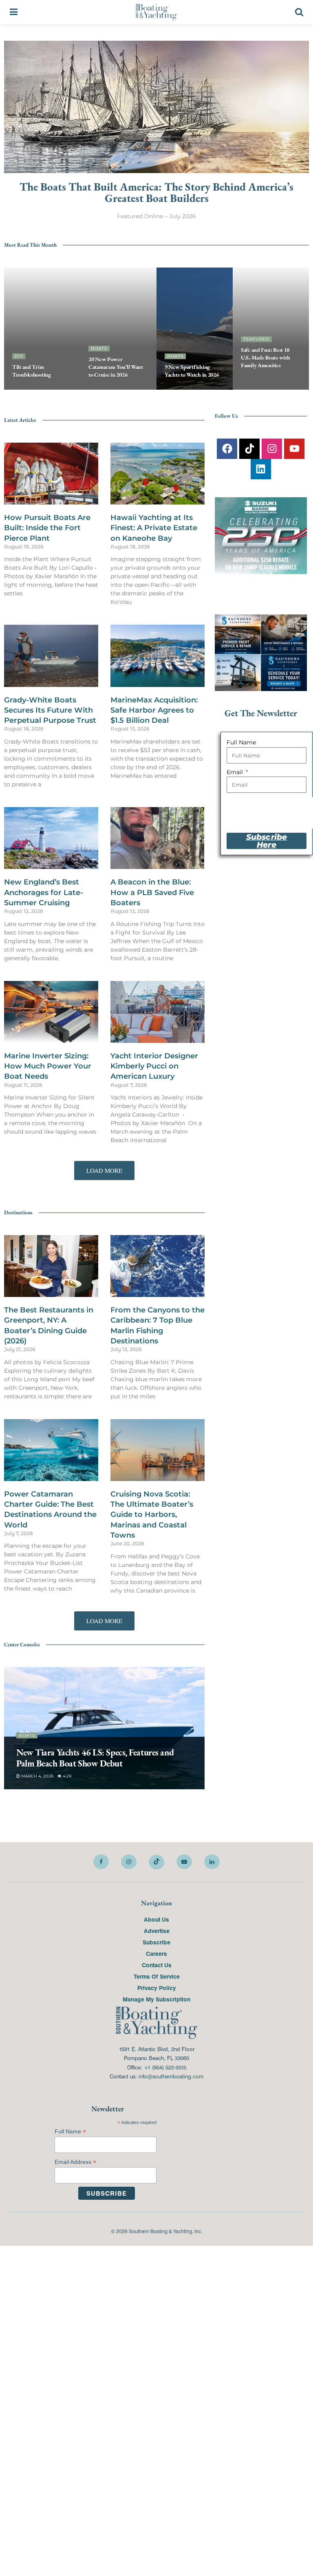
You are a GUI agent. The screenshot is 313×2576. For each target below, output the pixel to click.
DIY (19, 356)
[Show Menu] (14, 12)
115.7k (64, 389)
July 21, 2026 (183, 389)
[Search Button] (299, 12)
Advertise (157, 1931)
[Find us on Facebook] (101, 1862)
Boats (99, 348)
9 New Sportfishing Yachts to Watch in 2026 (192, 371)
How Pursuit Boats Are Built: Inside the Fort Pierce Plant (47, 528)
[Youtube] (294, 449)
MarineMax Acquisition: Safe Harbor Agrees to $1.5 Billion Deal (154, 710)
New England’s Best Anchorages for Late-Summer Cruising (44, 893)
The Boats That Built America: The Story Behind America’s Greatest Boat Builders (156, 192)
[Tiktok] (249, 449)
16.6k (135, 389)
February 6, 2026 (40, 1776)
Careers (156, 1953)
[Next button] (303, 329)
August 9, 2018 (33, 389)
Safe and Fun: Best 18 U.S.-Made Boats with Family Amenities (265, 358)
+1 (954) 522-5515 (165, 2067)
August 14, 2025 (263, 380)
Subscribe (156, 1942)
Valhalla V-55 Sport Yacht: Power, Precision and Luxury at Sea (101, 1758)
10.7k (251, 389)
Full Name (241, 742)
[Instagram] (272, 449)
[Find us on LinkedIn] (212, 1862)
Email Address (75, 2162)
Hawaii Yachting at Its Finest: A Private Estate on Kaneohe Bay (154, 528)
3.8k (73, 1776)
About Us (156, 1919)
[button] (104, 1171)
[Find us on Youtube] (184, 1862)
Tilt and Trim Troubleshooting (32, 371)
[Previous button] (10, 329)
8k (208, 389)
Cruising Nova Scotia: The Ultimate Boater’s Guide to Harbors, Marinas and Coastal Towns (152, 1515)
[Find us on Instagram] (129, 1862)
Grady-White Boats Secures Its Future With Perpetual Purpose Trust (50, 710)
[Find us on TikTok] (156, 1862)
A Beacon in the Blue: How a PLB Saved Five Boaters (152, 893)
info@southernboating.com (171, 2076)
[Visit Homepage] (156, 12)
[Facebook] (227, 449)
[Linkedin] (261, 469)
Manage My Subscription (156, 1999)
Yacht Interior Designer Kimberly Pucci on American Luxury (154, 1066)
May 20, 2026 (107, 389)
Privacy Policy (157, 1988)
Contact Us (157, 1965)
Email (236, 772)
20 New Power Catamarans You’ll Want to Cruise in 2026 (116, 367)
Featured (256, 339)
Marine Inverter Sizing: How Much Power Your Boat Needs (48, 1066)
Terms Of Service (157, 1976)
